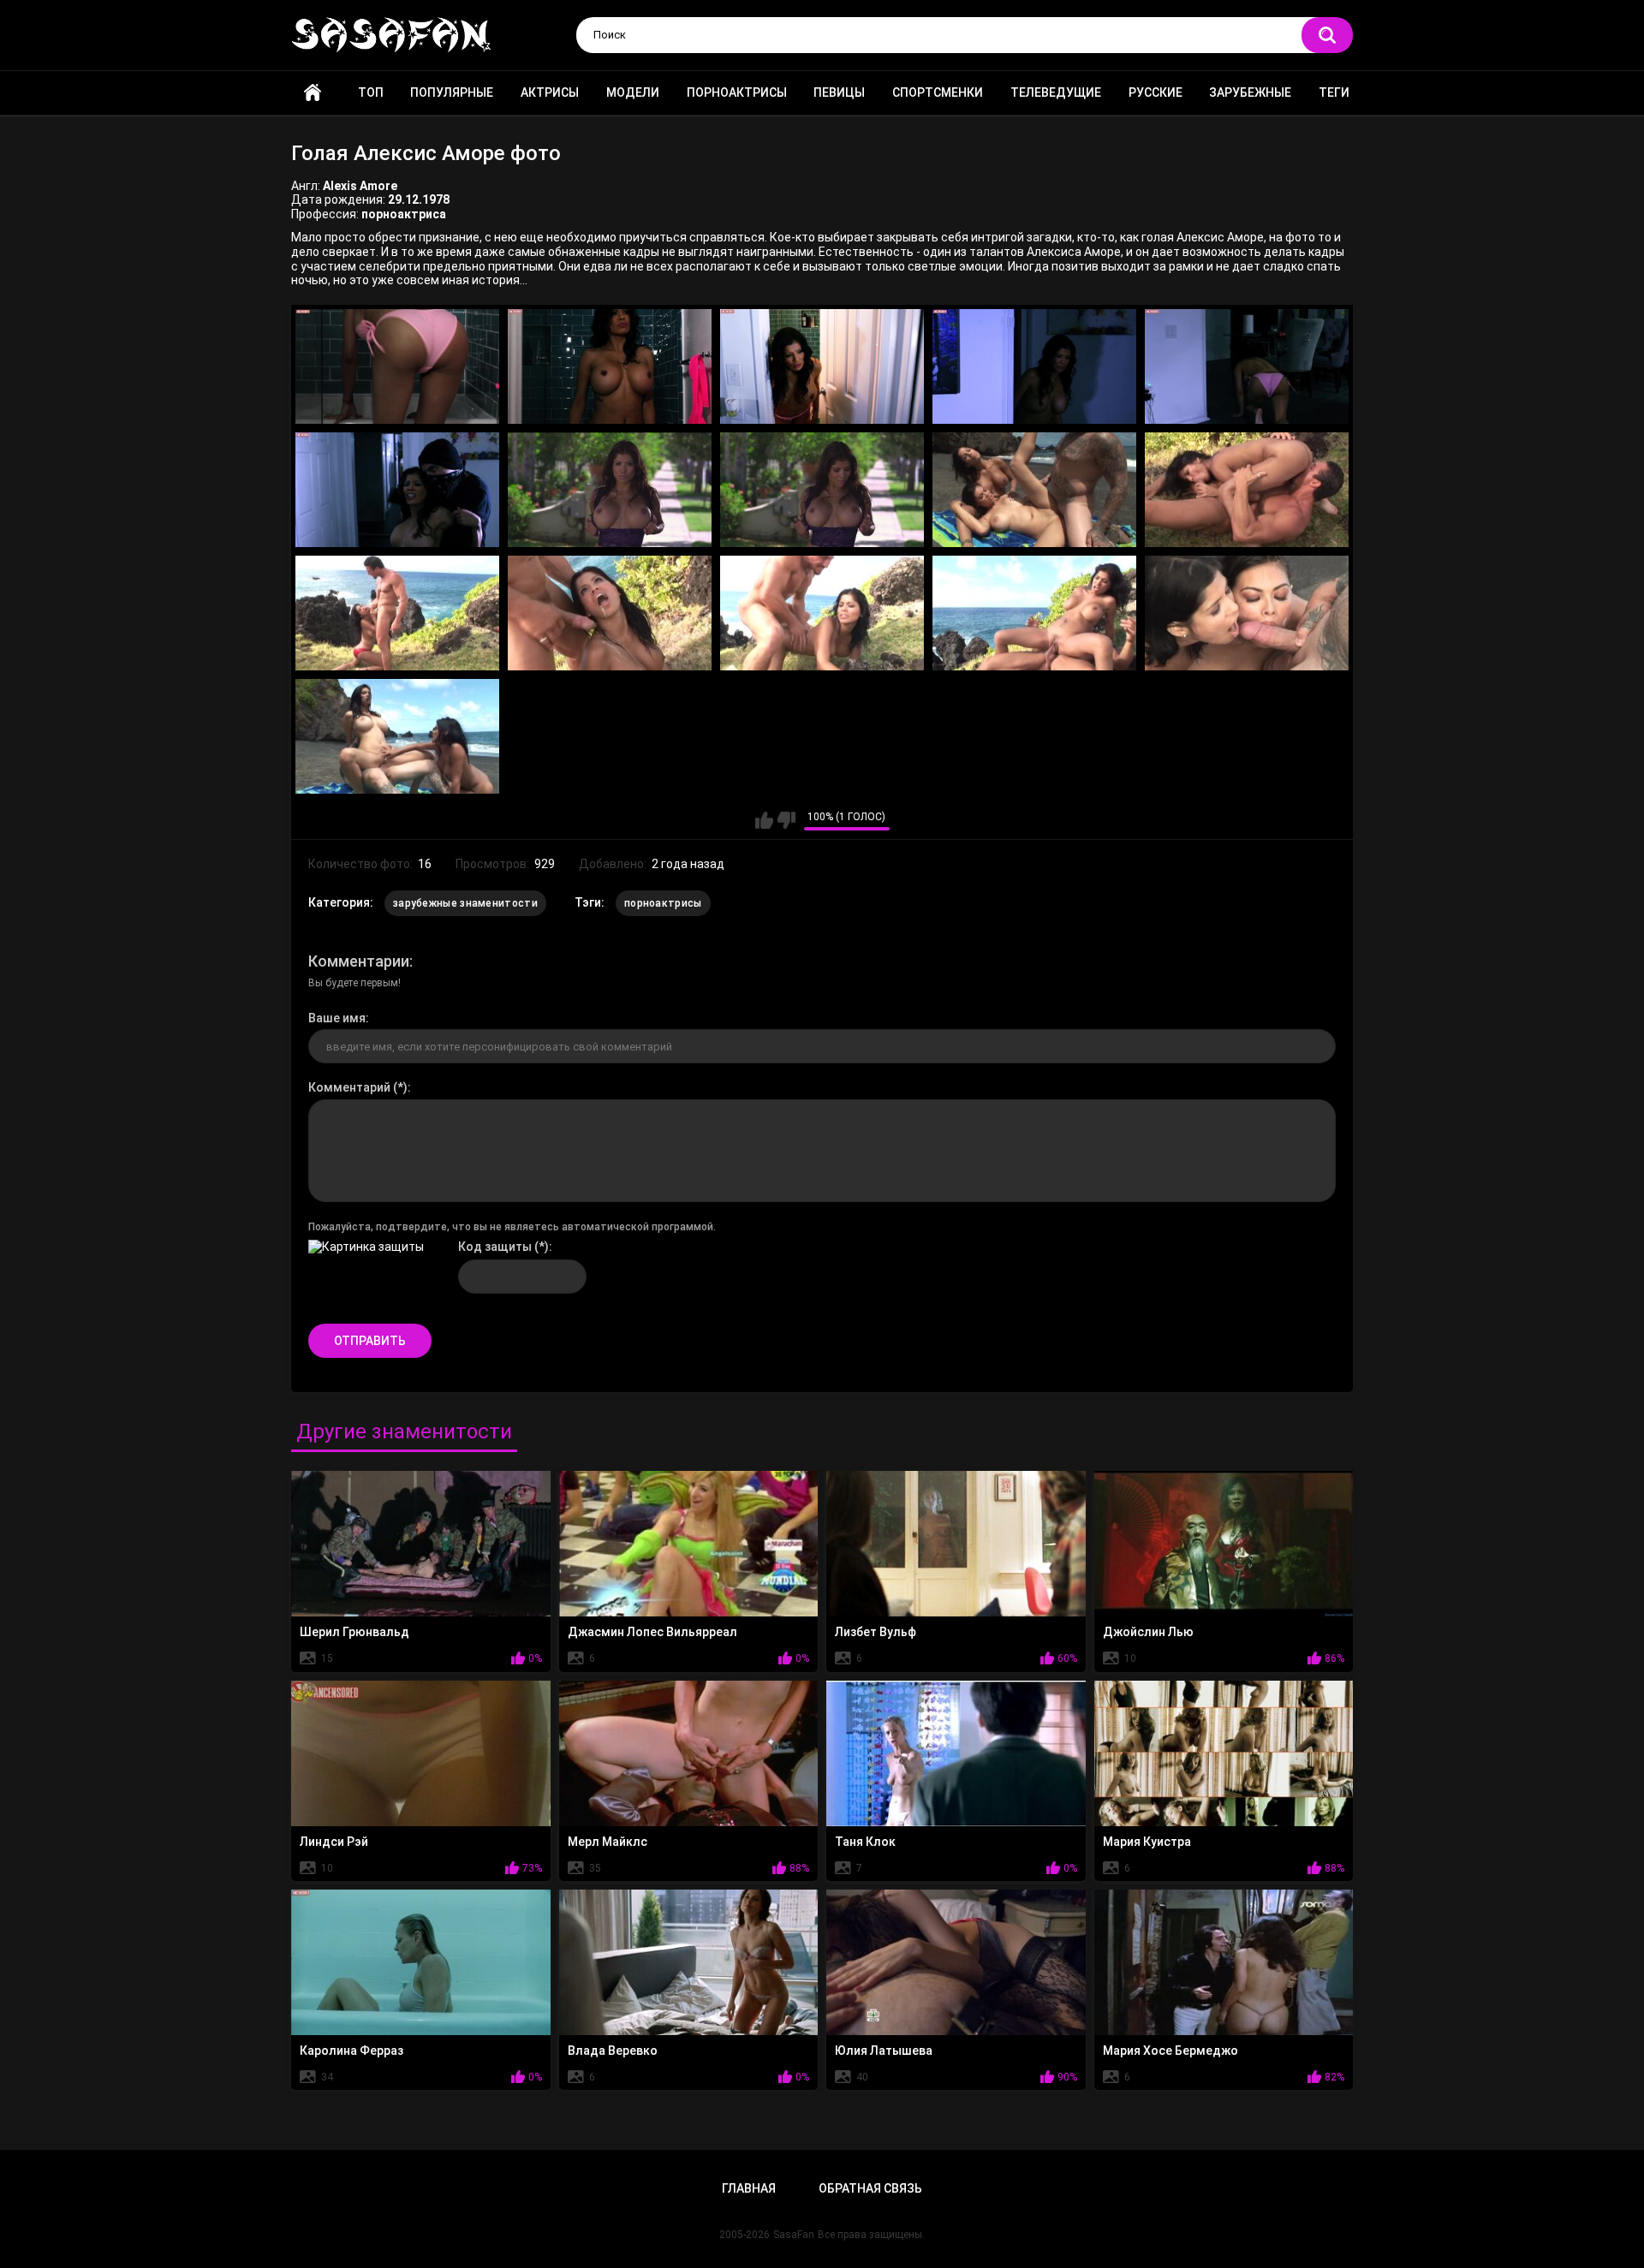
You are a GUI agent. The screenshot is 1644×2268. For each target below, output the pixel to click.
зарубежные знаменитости (465, 903)
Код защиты (495, 1247)
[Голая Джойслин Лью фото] (1224, 1544)
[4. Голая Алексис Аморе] (1034, 366)
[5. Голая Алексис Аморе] (1247, 366)
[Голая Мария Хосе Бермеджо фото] (1224, 1962)
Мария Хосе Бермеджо (1170, 2051)
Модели (633, 92)
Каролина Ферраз (351, 2051)
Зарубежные (1250, 92)
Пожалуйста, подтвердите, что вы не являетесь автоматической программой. (512, 1227)
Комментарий (349, 1087)
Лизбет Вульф (876, 1632)
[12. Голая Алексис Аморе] (610, 613)
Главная (313, 93)
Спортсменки (938, 92)
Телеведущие (1056, 92)
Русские (1156, 92)
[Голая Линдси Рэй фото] (421, 1753)
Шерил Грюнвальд (354, 1632)
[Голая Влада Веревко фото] (689, 1962)
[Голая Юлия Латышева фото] (956, 1962)
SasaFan (794, 2235)
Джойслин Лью (1148, 1632)
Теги (1334, 92)
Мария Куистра (1147, 1842)
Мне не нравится (786, 820)
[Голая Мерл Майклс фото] (689, 1753)
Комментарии (359, 961)
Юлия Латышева (884, 2051)
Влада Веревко (613, 2051)
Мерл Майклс (608, 1842)
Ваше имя (337, 1018)
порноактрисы (663, 903)
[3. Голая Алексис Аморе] (822, 366)
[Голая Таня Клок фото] (956, 1753)
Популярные (452, 92)
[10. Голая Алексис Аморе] (1247, 490)
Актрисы (550, 92)
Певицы (839, 92)
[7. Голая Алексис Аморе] (610, 490)
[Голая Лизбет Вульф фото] (956, 1544)
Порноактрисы (737, 92)
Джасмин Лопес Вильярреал (652, 1632)
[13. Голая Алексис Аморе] (822, 613)
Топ (371, 92)
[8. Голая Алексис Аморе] (822, 490)
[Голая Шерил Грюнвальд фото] (421, 1544)
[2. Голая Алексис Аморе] (610, 366)
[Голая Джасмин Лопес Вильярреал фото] (689, 1544)
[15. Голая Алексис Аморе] (1247, 613)
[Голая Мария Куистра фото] (1224, 1753)
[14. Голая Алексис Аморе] (1034, 613)
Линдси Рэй (334, 1842)
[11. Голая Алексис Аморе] (397, 613)
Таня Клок (865, 1842)
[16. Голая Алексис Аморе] (397, 736)
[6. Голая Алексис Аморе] (397, 490)
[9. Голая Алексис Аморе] (1034, 490)
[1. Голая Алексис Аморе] (397, 366)
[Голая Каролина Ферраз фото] (421, 1962)
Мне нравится (764, 820)
